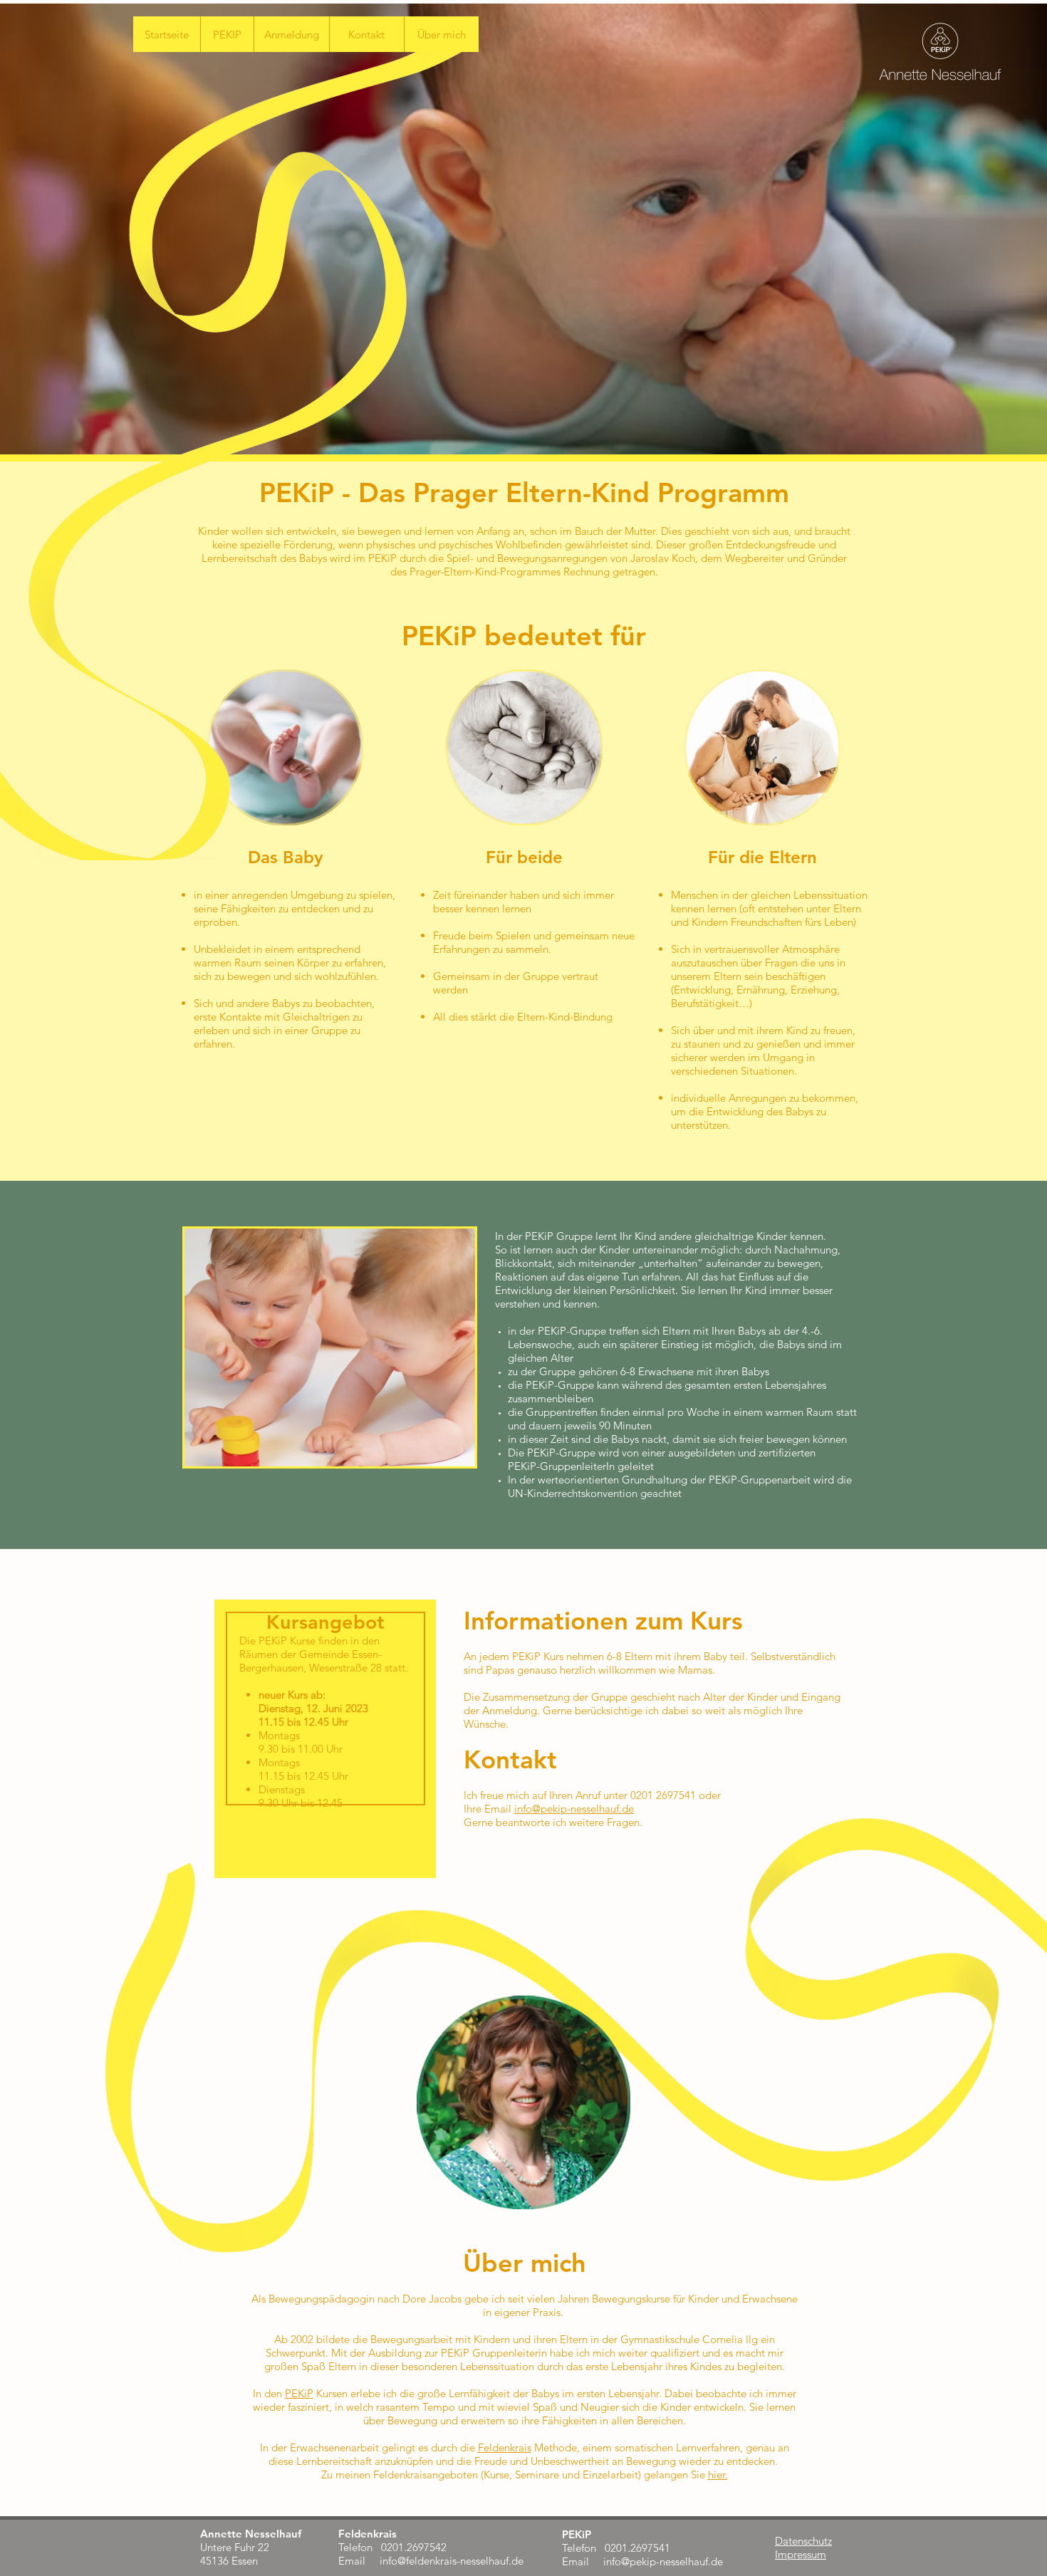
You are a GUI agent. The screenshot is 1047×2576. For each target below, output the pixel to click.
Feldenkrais (505, 2447)
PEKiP (299, 2393)
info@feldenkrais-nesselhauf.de (452, 2561)
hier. (718, 2475)
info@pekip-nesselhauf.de (574, 1809)
